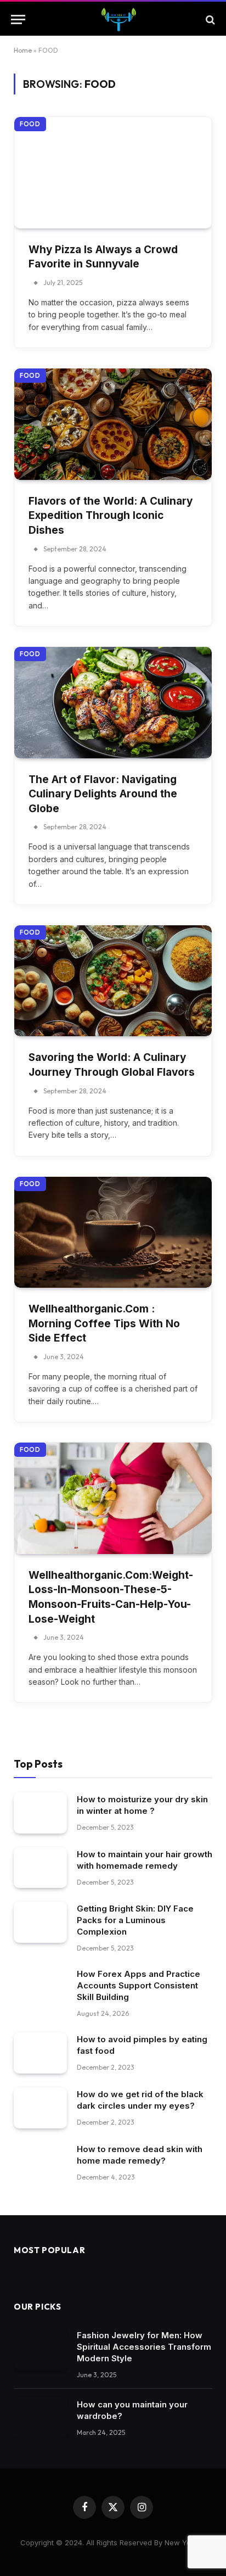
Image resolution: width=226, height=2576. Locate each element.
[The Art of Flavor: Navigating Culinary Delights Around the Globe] (113, 703)
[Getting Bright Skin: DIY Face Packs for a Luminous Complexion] (40, 1922)
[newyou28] (118, 19)
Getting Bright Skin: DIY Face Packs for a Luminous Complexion (135, 1920)
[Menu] (18, 19)
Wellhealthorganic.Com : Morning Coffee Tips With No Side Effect (104, 1323)
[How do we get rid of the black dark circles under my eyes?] (40, 2108)
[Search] (209, 19)
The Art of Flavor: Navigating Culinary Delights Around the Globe (103, 794)
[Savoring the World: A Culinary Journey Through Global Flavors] (113, 981)
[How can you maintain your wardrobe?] (40, 2418)
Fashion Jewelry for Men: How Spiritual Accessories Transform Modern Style (144, 2347)
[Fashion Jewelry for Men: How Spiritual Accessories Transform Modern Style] (40, 2349)
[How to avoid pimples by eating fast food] (40, 2053)
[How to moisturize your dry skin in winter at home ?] (40, 1813)
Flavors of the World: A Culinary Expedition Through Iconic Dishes (111, 516)
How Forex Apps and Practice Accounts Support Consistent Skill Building (139, 1985)
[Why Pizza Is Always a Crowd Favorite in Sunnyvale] (113, 173)
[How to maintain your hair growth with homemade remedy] (40, 1868)
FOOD (30, 124)
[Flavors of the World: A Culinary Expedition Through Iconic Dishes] (113, 424)
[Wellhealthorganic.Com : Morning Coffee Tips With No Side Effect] (113, 1233)
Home (23, 50)
